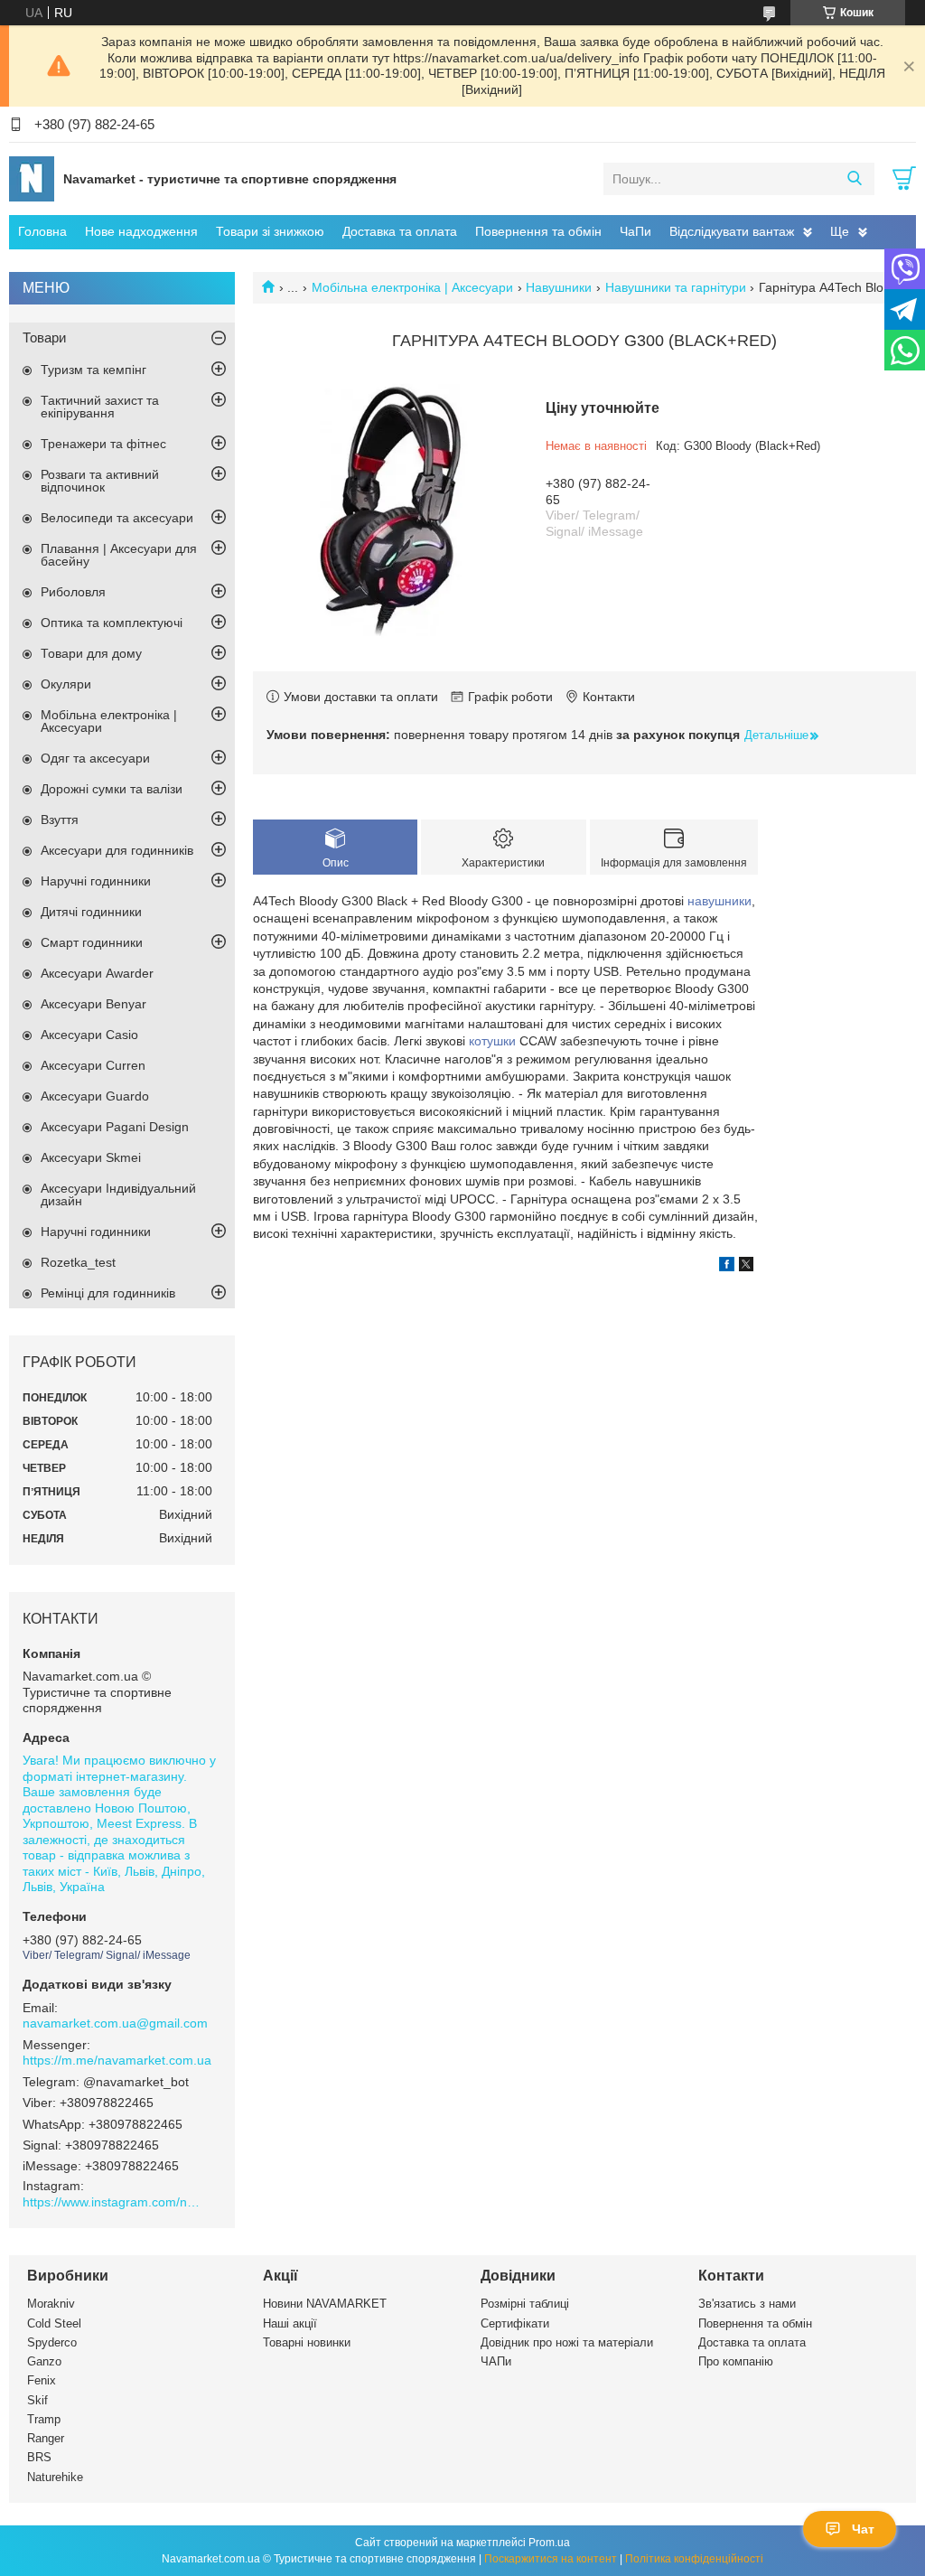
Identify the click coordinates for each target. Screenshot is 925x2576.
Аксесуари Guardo (95, 1096)
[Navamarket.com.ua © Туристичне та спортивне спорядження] (32, 178)
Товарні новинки (307, 2342)
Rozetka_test (78, 1262)
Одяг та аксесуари (95, 758)
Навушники (559, 287)
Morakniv (51, 2304)
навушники (719, 901)
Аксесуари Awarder (97, 973)
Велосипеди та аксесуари (117, 518)
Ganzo (44, 2361)
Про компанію (736, 2361)
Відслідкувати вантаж (732, 231)
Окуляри (66, 684)
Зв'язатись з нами (747, 2304)
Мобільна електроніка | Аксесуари (412, 287)
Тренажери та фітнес (103, 444)
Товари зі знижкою (270, 231)
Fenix (42, 2380)
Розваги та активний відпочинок (100, 481)
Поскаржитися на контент (551, 2559)
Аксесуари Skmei (91, 1157)
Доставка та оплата (400, 231)
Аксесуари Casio (89, 1035)
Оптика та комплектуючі (112, 623)
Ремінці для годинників (108, 1293)
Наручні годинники (96, 881)
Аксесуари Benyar (93, 1004)
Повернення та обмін (538, 231)
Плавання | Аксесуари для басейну (119, 555)
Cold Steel (54, 2323)
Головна (42, 231)
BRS (39, 2457)
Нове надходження (141, 231)
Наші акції (290, 2323)
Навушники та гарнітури (676, 287)
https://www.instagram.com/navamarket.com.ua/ (113, 2202)
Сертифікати (515, 2323)
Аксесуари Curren (93, 1065)
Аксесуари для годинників (117, 850)
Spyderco (52, 2342)
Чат (863, 2529)
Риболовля (73, 592)
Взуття (60, 820)
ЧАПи (496, 2361)
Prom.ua (549, 2543)
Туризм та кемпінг (93, 370)
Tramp (44, 2419)
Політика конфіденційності (694, 2559)
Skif (37, 2400)
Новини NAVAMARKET (325, 2304)
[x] (746, 1267)
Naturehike (55, 2477)
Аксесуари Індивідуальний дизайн (118, 1194)
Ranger (46, 2438)
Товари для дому (91, 653)
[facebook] (727, 1267)
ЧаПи (635, 231)
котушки (492, 1041)
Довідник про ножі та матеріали (567, 2342)
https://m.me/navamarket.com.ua (117, 2060)
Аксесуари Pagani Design (115, 1127)
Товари (44, 337)
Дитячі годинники (91, 912)
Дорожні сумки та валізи (112, 789)
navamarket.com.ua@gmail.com (115, 2023)
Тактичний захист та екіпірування (100, 407)
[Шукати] (854, 179)
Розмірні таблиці (525, 2304)
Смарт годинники (92, 942)
